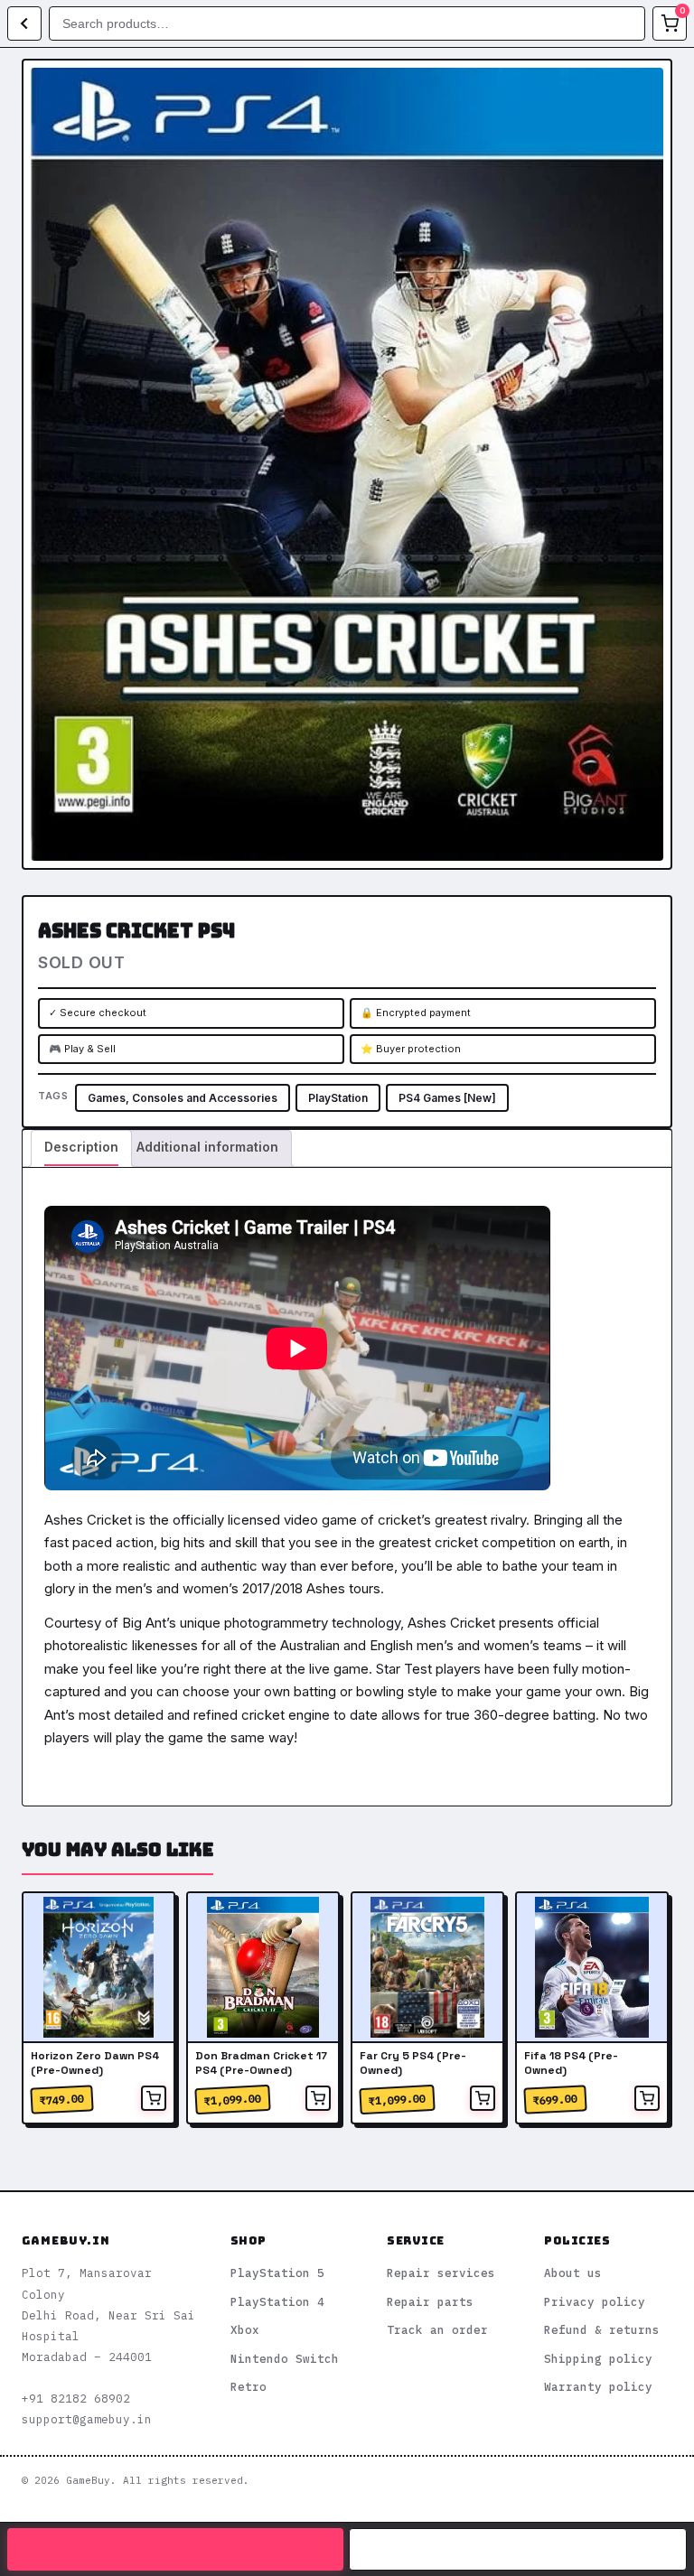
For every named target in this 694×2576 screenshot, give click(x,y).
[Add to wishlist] (644, 87)
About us (573, 2273)
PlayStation (338, 1098)
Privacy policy (595, 2301)
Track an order (437, 2329)
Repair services (441, 2273)
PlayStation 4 (277, 2301)
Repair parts (430, 2301)
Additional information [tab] (207, 1147)
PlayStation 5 (277, 2273)
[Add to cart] (154, 2098)
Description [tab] (81, 1147)
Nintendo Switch (285, 2358)
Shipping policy (598, 2358)
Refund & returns (602, 2329)
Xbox (245, 2329)
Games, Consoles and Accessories (183, 1098)
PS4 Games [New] (447, 1098)
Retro (249, 2386)
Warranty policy (598, 2386)
